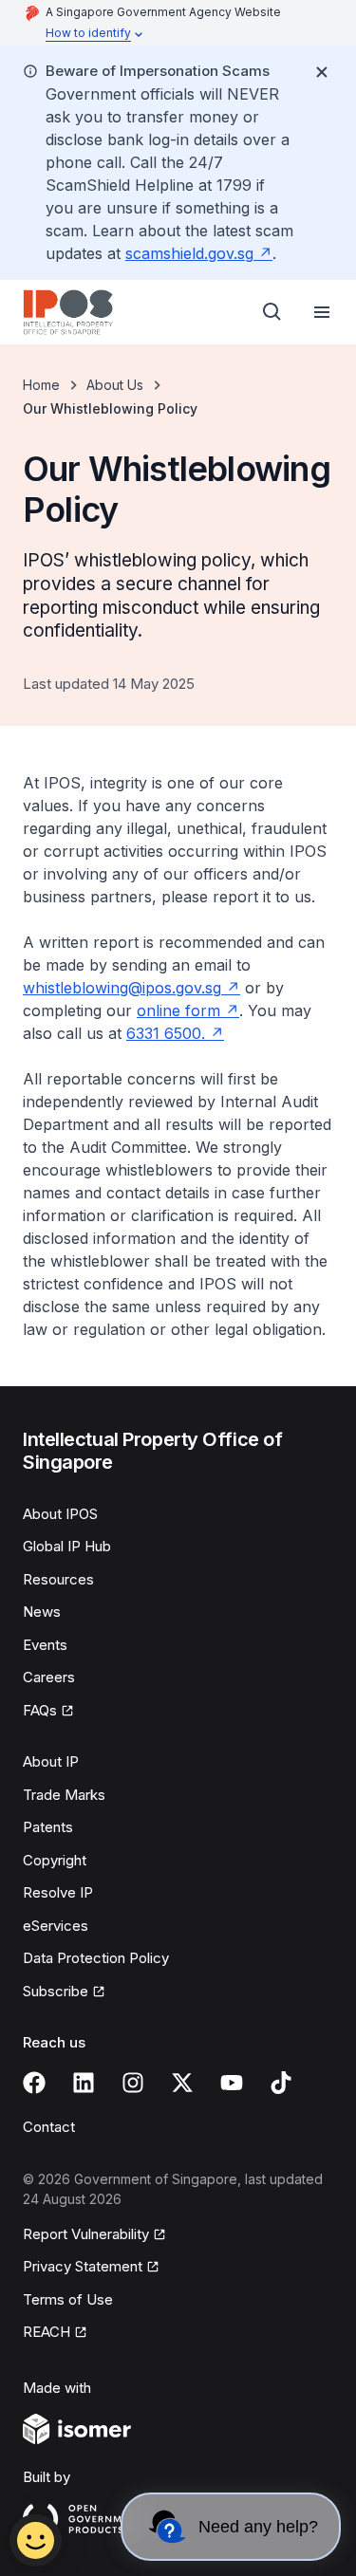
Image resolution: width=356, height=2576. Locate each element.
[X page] (182, 2083)
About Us (115, 385)
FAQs (40, 1710)
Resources (58, 1579)
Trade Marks (64, 1795)
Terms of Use (68, 2299)
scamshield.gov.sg (189, 253)
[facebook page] (34, 2083)
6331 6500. (166, 1033)
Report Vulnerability (86, 2234)
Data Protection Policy (96, 1958)
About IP (51, 1761)
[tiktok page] (281, 2083)
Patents (48, 1827)
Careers (49, 1677)
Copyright (55, 1860)
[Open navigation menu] (322, 312)
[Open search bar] (272, 312)
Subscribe (56, 1991)
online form (178, 1010)
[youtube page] (232, 2083)
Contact (49, 2127)
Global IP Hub (67, 1546)
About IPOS (60, 1514)
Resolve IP (58, 1892)
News (42, 1612)
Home (41, 385)
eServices (56, 1926)
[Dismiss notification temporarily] (322, 72)
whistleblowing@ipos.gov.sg (122, 988)
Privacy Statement (83, 2266)
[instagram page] (133, 2083)
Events (45, 1645)
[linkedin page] (84, 2083)
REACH (47, 2332)
